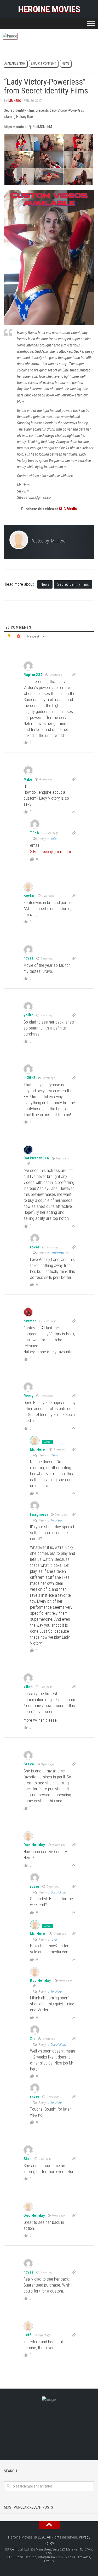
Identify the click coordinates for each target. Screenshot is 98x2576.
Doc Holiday (34, 1845)
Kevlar (29, 895)
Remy (54, 1455)
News (65, 64)
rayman (30, 1321)
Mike (54, 839)
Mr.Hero (15, 101)
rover (54, 1939)
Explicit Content (44, 64)
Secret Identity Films (73, 584)
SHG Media (68, 509)
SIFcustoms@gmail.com (50, 852)
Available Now (15, 64)
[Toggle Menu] (91, 23)
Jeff (27, 2335)
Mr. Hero (38, 1449)
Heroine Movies (49, 9)
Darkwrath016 (36, 1158)
